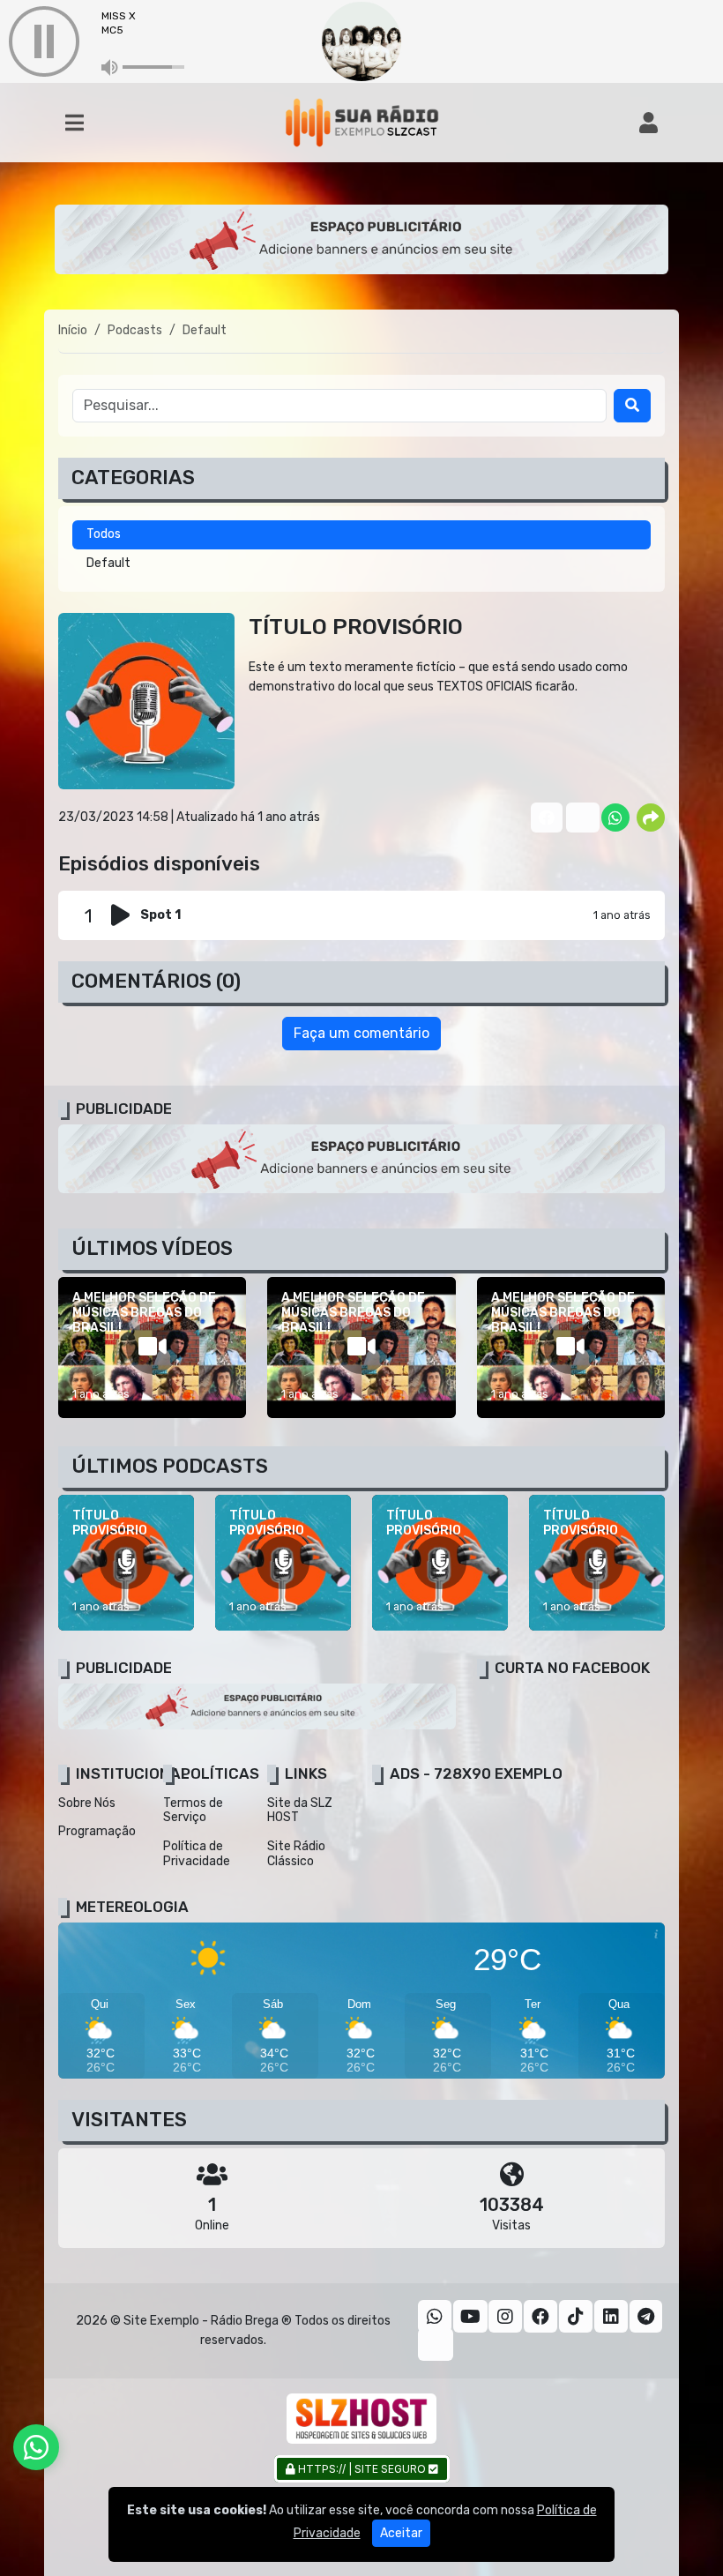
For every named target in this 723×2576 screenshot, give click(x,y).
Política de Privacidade (197, 1854)
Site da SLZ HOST (300, 1811)
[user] (648, 123)
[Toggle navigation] (75, 123)
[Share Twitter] (580, 818)
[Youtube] (470, 2317)
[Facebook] (540, 2317)
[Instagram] (505, 2317)
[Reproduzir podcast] (126, 915)
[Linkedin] (611, 2317)
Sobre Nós (87, 1803)
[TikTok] (576, 2317)
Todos (104, 534)
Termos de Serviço (193, 1811)
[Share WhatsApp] (615, 818)
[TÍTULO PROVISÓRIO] (126, 1563)
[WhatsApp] (435, 2317)
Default (108, 563)
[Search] (632, 406)
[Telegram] (646, 2317)
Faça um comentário (361, 1033)
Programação (97, 1831)
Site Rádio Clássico (296, 1854)
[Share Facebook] (545, 818)
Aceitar (401, 2533)
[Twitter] (436, 2345)
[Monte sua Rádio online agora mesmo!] (361, 2419)
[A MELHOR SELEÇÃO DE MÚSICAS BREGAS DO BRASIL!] (152, 1348)
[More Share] (651, 818)
